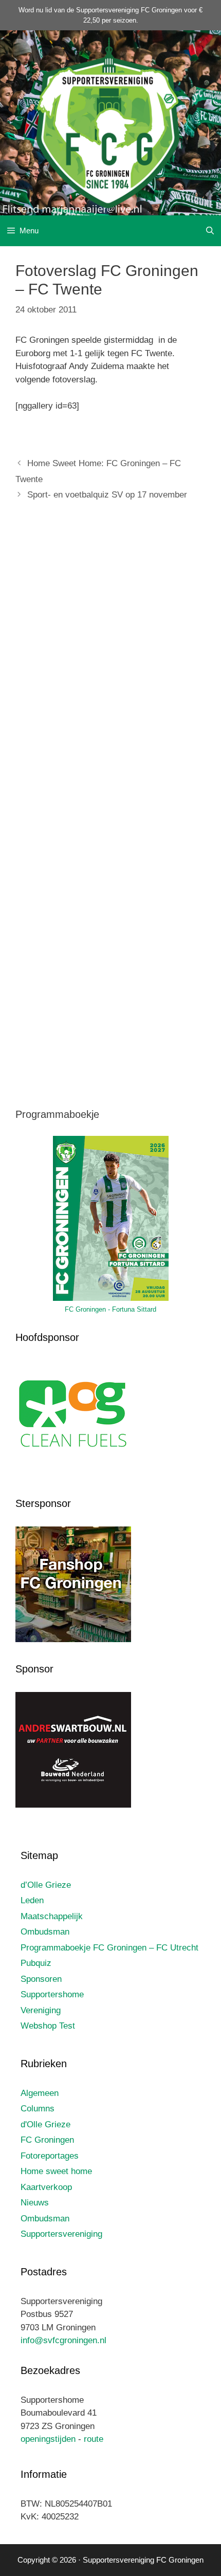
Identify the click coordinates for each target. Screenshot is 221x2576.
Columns (38, 2109)
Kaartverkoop (46, 2187)
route (94, 2439)
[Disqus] (110, 662)
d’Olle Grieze (46, 1885)
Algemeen (40, 2093)
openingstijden (48, 2439)
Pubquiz (36, 1963)
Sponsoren (41, 1979)
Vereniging (41, 2010)
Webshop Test (48, 2026)
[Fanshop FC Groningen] (73, 1640)
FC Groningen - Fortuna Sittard (110, 1309)
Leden (32, 1900)
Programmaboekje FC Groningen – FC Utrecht (109, 1948)
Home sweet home (56, 2171)
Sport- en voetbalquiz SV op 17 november (107, 495)
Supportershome (52, 1994)
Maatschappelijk (52, 1916)
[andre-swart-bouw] (73, 1805)
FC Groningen (47, 2140)
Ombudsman (45, 1932)
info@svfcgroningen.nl (63, 2340)
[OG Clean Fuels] (73, 1474)
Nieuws (35, 2203)
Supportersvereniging (61, 2234)
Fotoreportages (50, 2156)
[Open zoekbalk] (210, 231)
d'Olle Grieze (45, 2124)
